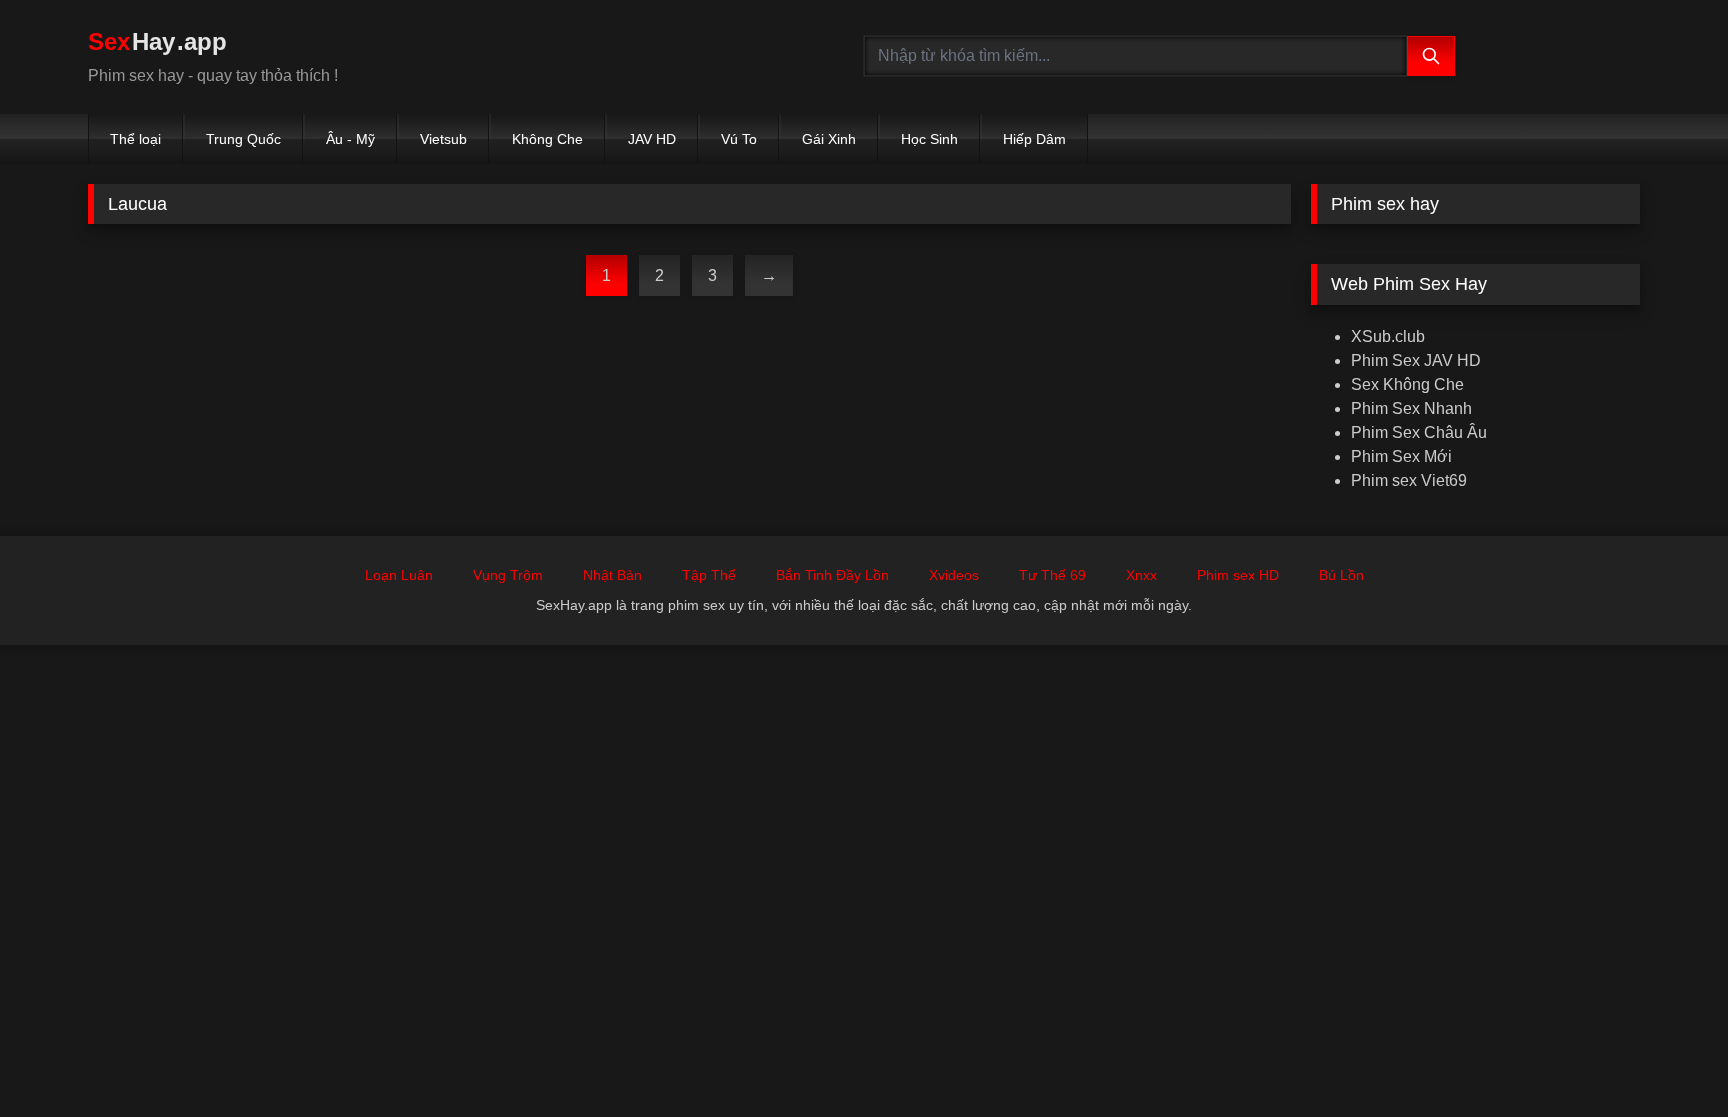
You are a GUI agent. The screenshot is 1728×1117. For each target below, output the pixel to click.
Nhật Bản (612, 575)
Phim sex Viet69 (1409, 480)
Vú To (739, 139)
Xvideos (954, 575)
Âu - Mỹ (350, 139)
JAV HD (652, 139)
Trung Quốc (243, 139)
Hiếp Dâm (1034, 139)
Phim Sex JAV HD (1416, 360)
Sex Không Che (1407, 384)
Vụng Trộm (508, 575)
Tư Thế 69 (1052, 575)
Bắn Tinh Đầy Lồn (832, 575)
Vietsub (443, 139)
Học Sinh (929, 139)
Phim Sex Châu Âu (1419, 432)
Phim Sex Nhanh (1411, 408)
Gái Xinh (829, 139)
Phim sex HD (1238, 575)
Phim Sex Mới (1401, 456)
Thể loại (135, 139)
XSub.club (1388, 336)
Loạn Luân (399, 575)
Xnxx (1141, 575)
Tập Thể (709, 575)
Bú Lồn (1341, 575)
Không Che (547, 139)
